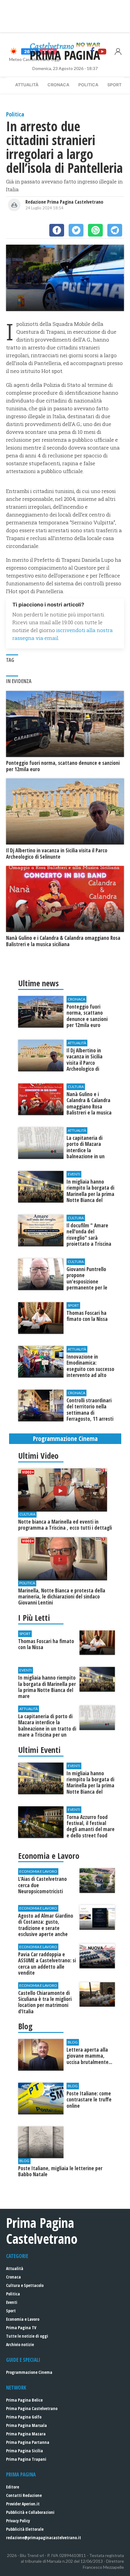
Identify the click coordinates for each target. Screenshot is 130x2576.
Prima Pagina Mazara (26, 2434)
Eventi (12, 2302)
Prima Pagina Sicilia (24, 2451)
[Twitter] (76, 230)
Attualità (27, 85)
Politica (88, 85)
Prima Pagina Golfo (24, 2417)
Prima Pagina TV (21, 2328)
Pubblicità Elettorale (25, 2529)
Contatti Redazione (24, 2495)
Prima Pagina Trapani (26, 2459)
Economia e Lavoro (23, 2319)
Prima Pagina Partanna (28, 2442)
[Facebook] (57, 230)
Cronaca (58, 85)
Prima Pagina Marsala (26, 2425)
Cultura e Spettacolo (25, 2285)
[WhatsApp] (95, 230)
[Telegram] (115, 230)
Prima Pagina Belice (24, 2400)
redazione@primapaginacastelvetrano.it (44, 2538)
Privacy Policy (18, 2521)
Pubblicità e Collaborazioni (30, 2512)
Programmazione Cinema (29, 2372)
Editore (13, 2487)
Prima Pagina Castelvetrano (32, 2408)
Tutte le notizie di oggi (27, 2336)
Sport (114, 85)
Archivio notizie (20, 2344)
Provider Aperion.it (23, 2504)
